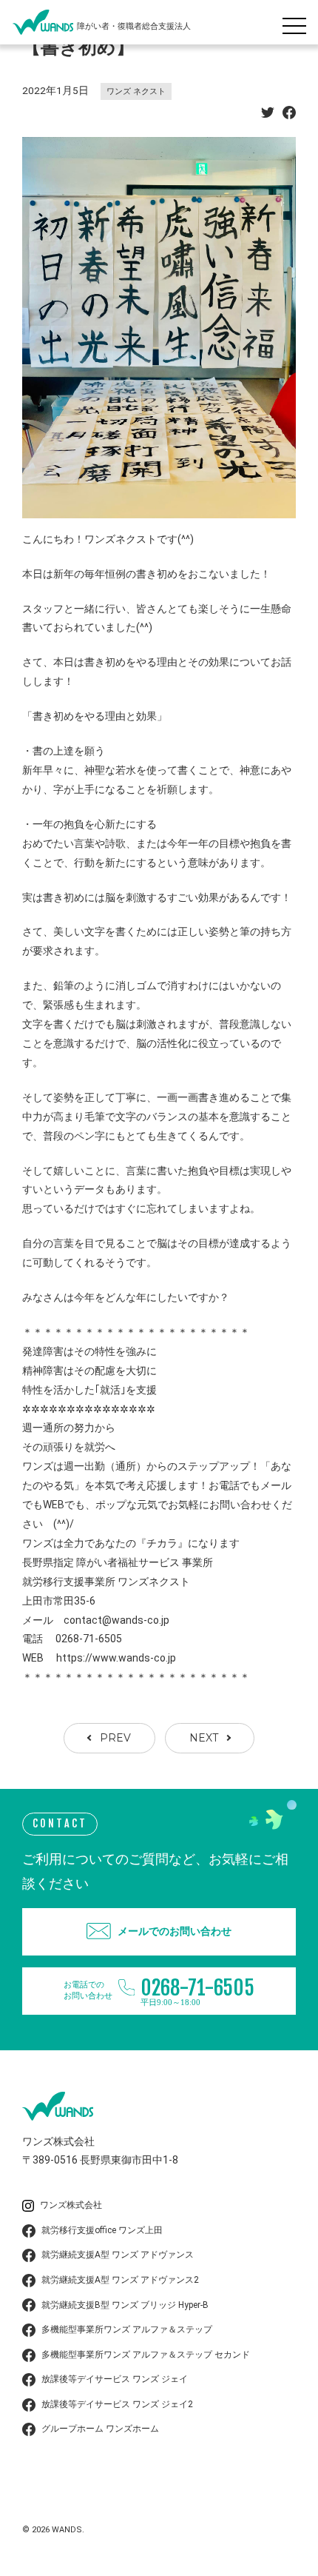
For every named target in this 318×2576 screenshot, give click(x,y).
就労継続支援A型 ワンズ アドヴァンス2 (120, 2280)
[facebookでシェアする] (289, 115)
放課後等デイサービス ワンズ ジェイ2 (117, 2404)
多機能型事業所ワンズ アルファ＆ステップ (127, 2329)
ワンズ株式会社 (71, 2205)
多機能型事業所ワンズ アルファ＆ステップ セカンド (146, 2355)
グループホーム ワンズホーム (100, 2429)
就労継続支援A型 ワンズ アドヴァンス (118, 2255)
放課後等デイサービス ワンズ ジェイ (115, 2379)
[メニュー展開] (298, 22)
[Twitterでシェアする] (268, 115)
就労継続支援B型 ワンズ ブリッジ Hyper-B (125, 2305)
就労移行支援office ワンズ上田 (102, 2230)
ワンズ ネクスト (136, 91)
